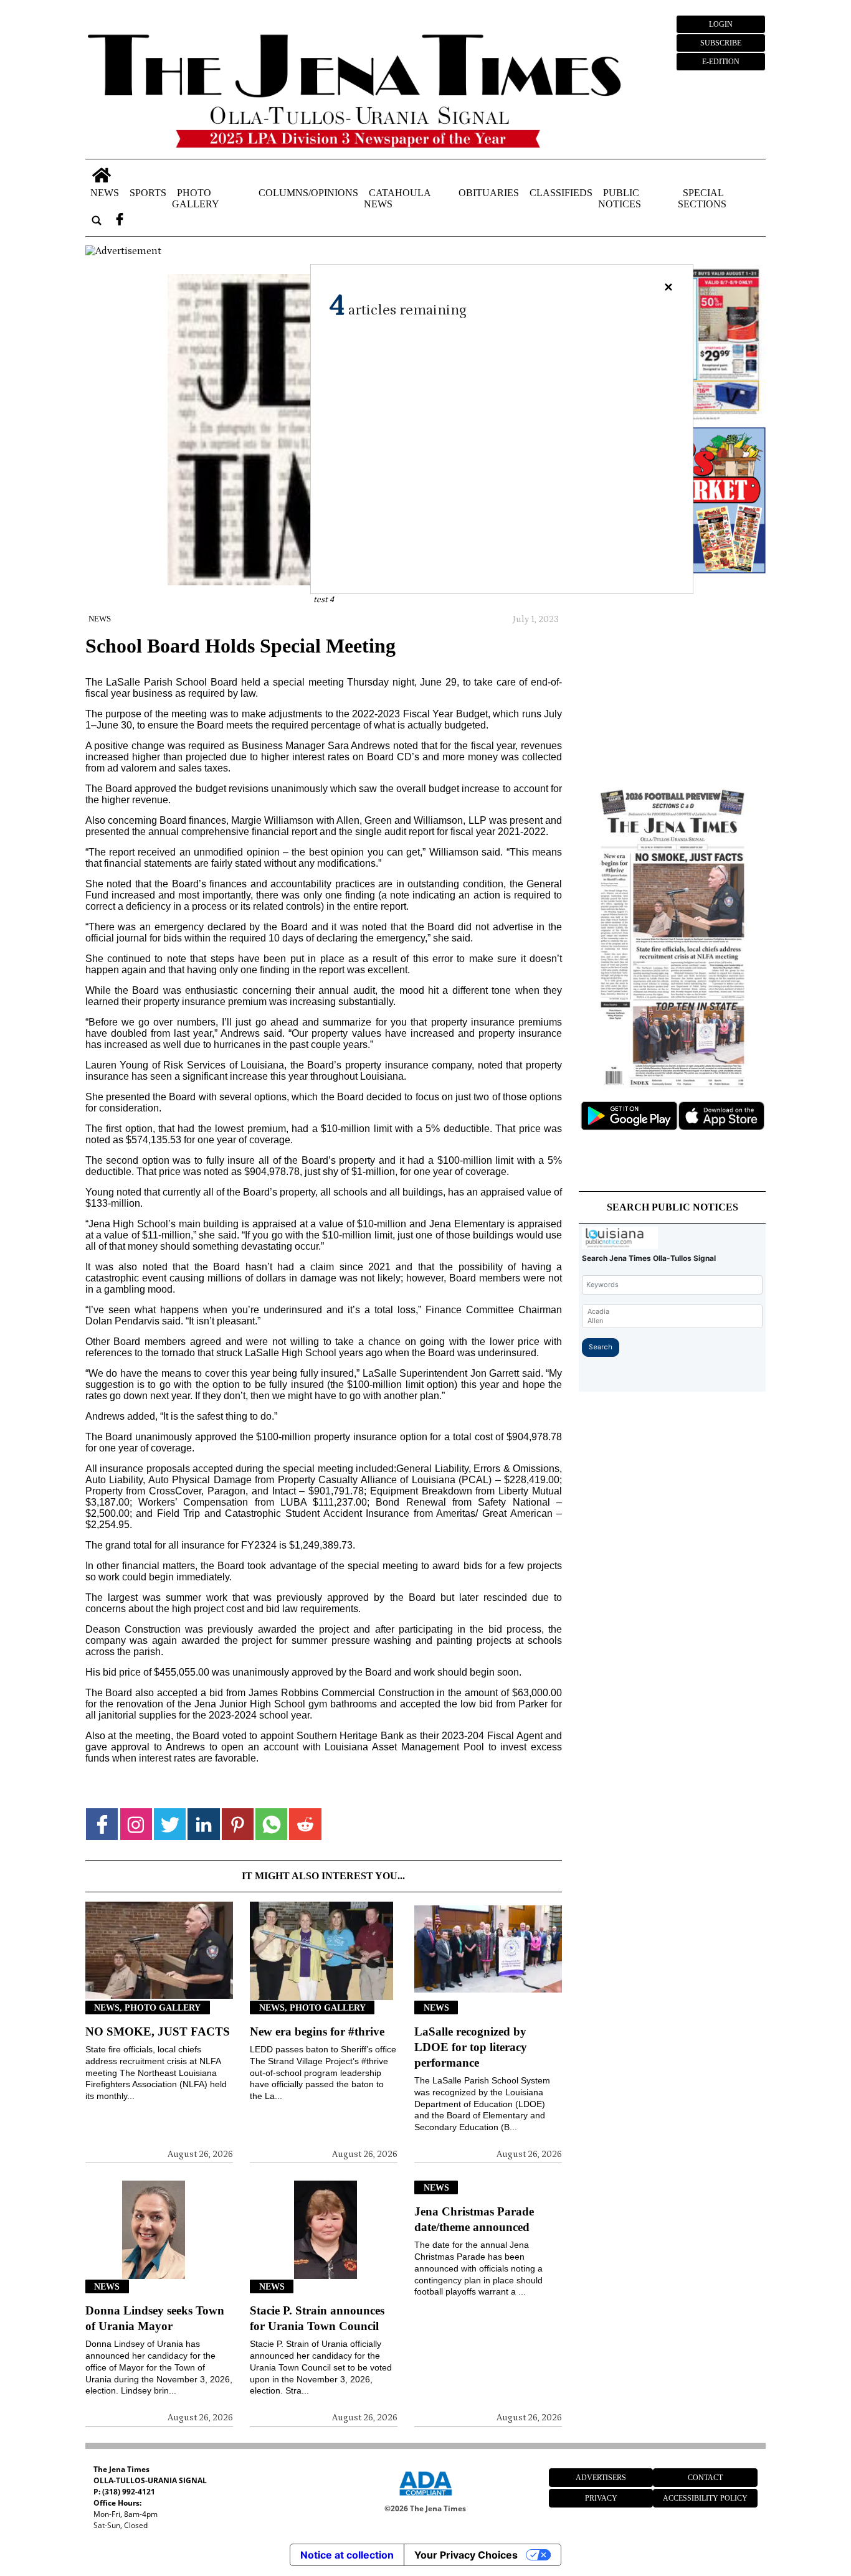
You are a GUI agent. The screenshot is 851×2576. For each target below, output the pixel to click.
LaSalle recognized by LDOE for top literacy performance (471, 2047)
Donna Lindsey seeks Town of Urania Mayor (155, 2318)
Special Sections (702, 198)
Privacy (601, 2498)
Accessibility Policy (705, 2498)
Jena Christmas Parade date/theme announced (474, 2219)
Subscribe (721, 43)
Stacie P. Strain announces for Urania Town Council (317, 2318)
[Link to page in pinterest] (238, 1824)
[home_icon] (101, 175)
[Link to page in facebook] (102, 1824)
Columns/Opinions (308, 193)
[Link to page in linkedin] (203, 1824)
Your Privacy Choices (466, 2555)
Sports (148, 193)
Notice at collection (347, 2555)
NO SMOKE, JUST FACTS (158, 2031)
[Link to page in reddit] (305, 1824)
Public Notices (620, 198)
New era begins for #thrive (317, 2031)
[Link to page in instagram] (136, 1824)
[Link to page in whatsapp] (271, 1824)
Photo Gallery (196, 198)
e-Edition (721, 62)
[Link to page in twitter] (170, 1824)
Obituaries (489, 193)
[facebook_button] (120, 221)
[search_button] (97, 221)
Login (721, 24)
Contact (705, 2478)
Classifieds (561, 193)
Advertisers (601, 2478)
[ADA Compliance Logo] (425, 2498)
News (105, 193)
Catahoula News (397, 198)
